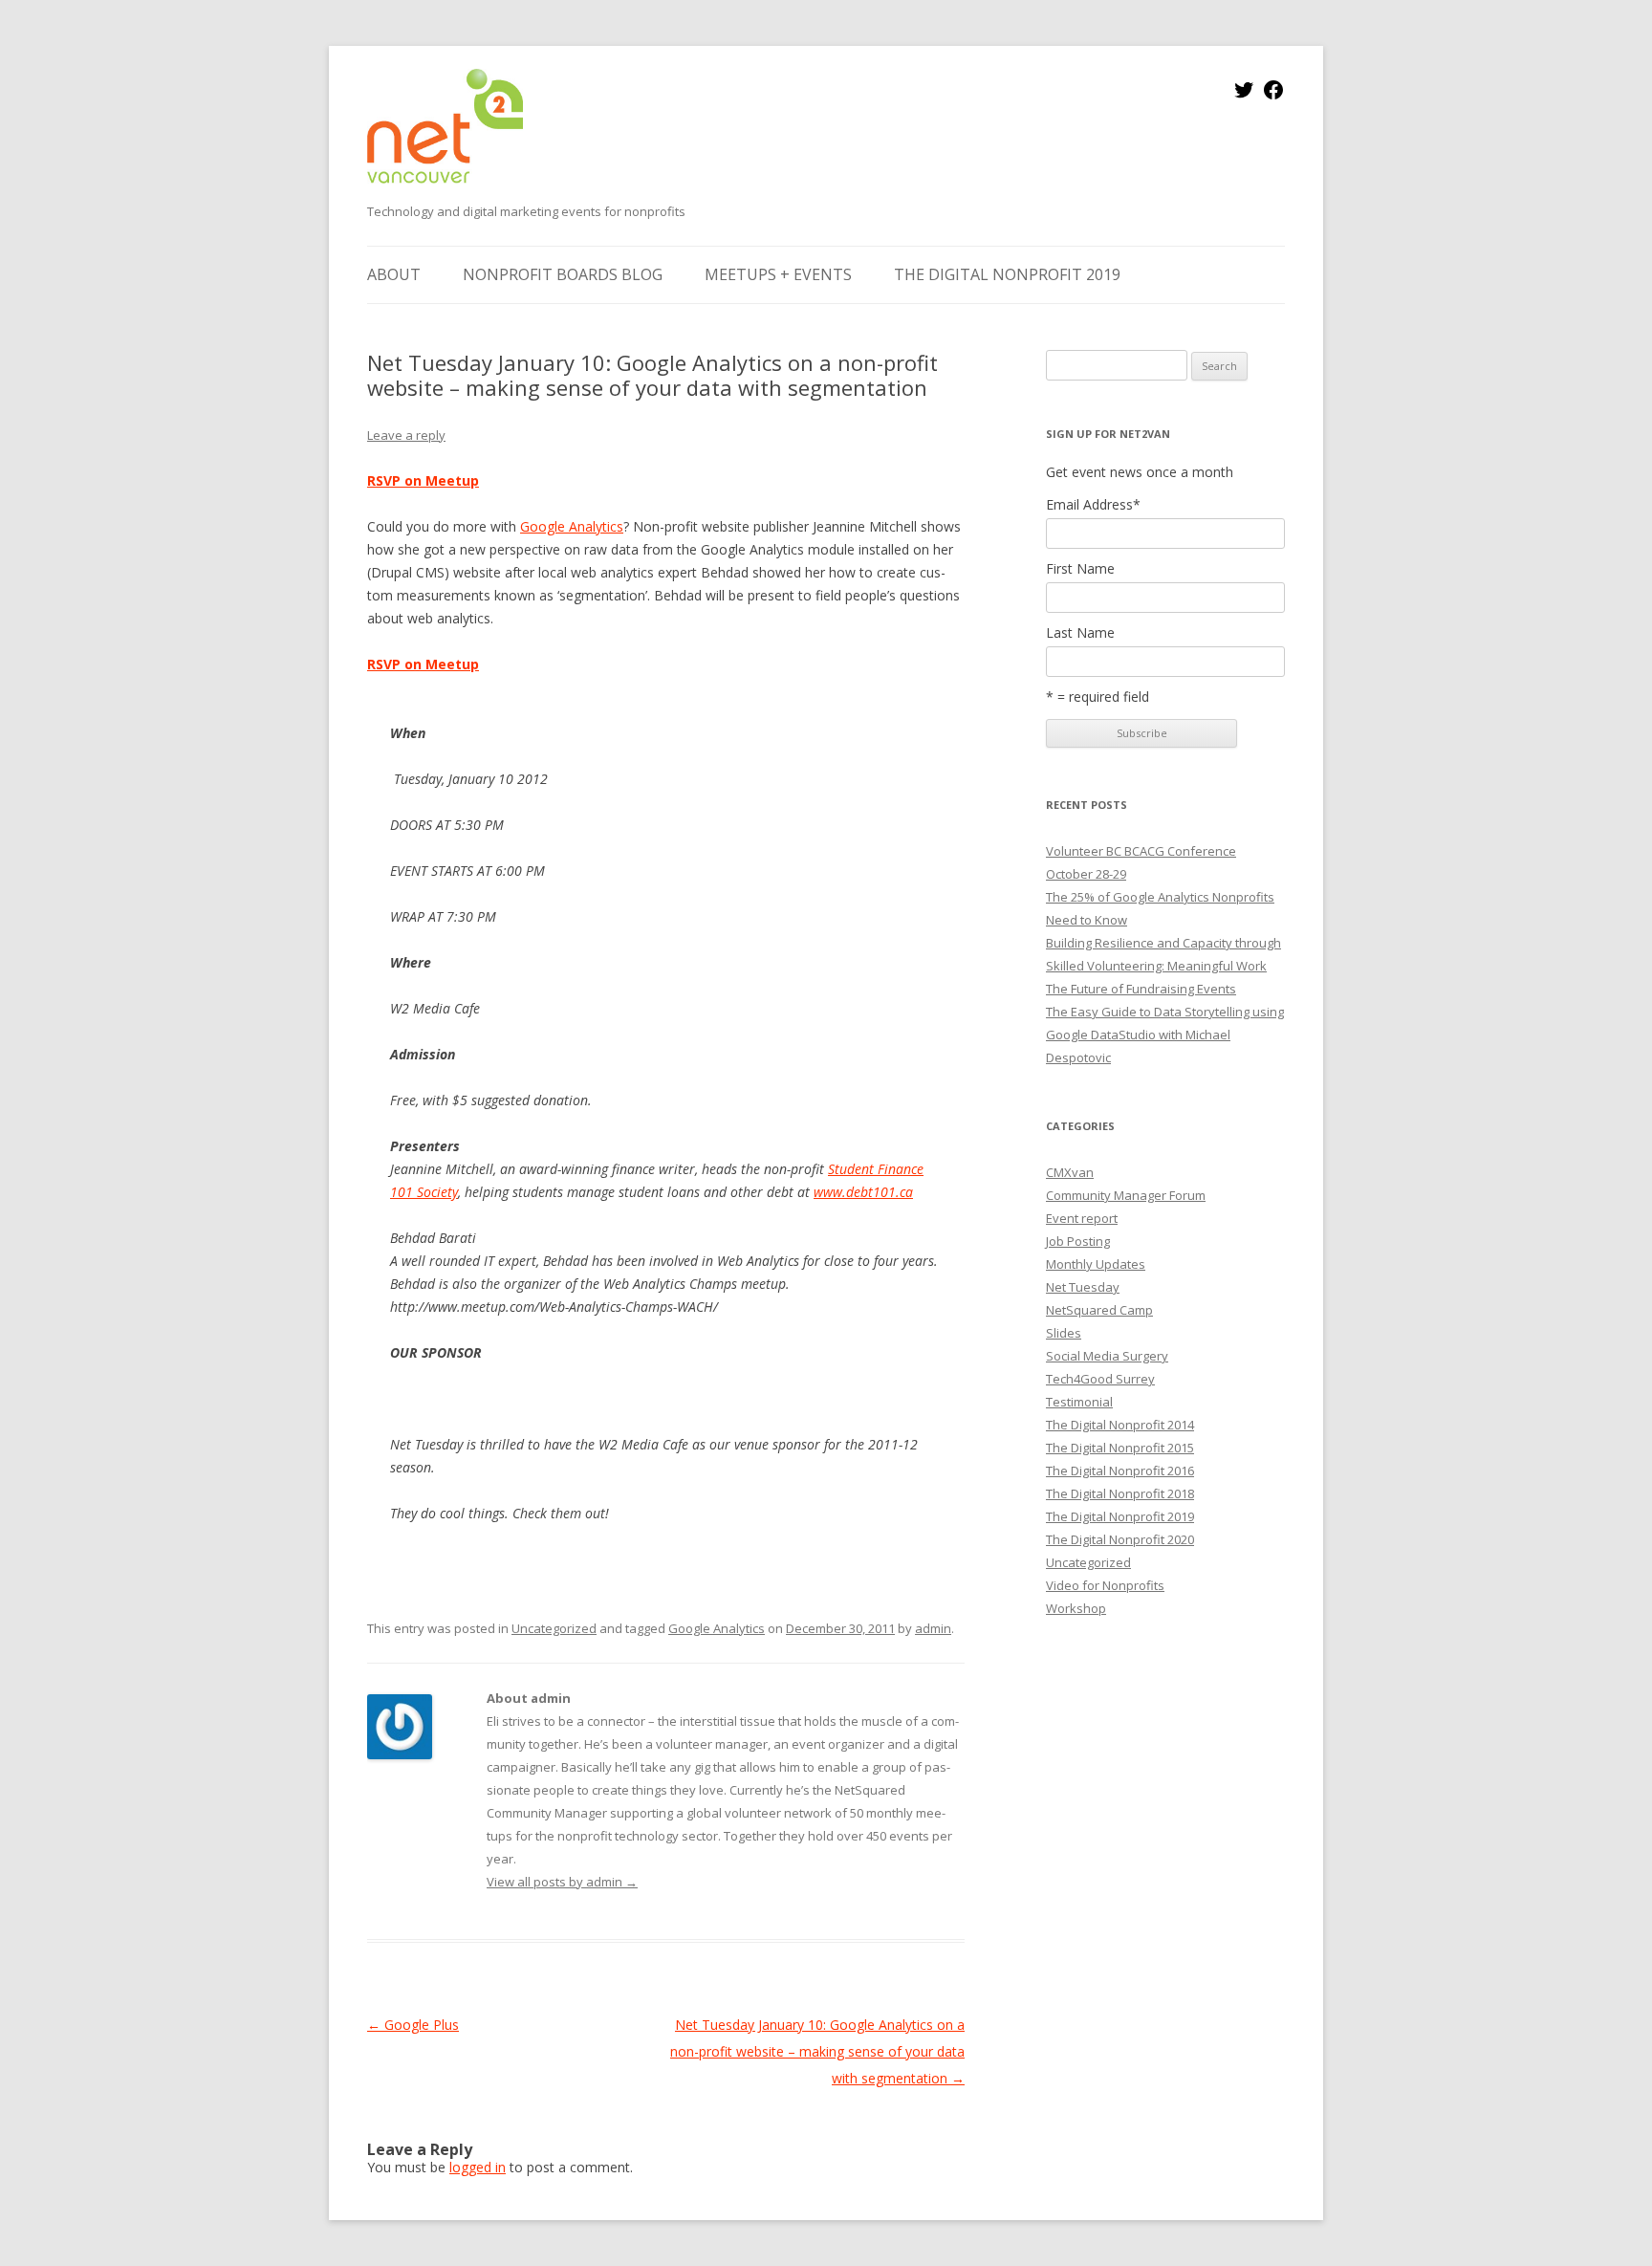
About (394, 274)
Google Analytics (572, 526)
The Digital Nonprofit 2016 (1120, 1471)
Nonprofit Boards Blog (563, 274)
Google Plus (413, 2025)
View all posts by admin (562, 1882)
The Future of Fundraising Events (1141, 989)
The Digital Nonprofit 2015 (1120, 1448)
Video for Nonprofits (1105, 1585)
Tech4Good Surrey (1100, 1379)
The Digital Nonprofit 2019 (1007, 274)
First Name (1080, 569)
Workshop (1076, 1608)
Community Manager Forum (1126, 1195)
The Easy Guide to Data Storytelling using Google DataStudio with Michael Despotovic (1165, 1035)
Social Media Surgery (1107, 1356)
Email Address (1093, 505)
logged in (478, 2167)
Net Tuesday (1083, 1287)
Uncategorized (554, 1628)
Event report (1082, 1218)
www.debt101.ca (863, 1192)
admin (933, 1628)
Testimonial (1079, 1402)
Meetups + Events (778, 274)
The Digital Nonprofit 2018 (1120, 1493)
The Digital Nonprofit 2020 (1120, 1539)
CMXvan (1070, 1172)
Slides (1064, 1333)
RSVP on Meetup (423, 480)
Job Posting (1078, 1241)
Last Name (1080, 633)
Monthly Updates (1096, 1264)
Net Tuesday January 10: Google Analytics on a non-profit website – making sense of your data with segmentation (817, 2051)
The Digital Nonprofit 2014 (1120, 1425)
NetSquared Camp (1099, 1310)
